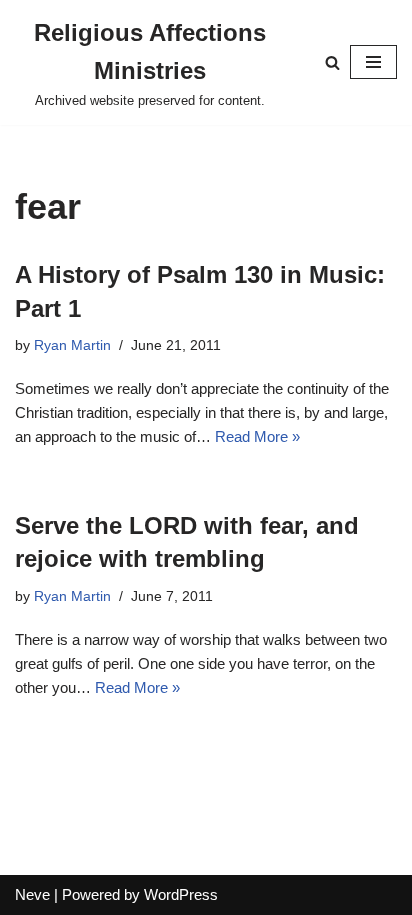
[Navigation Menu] (373, 62)
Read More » (257, 436)
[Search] (332, 62)
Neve (32, 894)
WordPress (181, 894)
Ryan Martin (72, 345)
